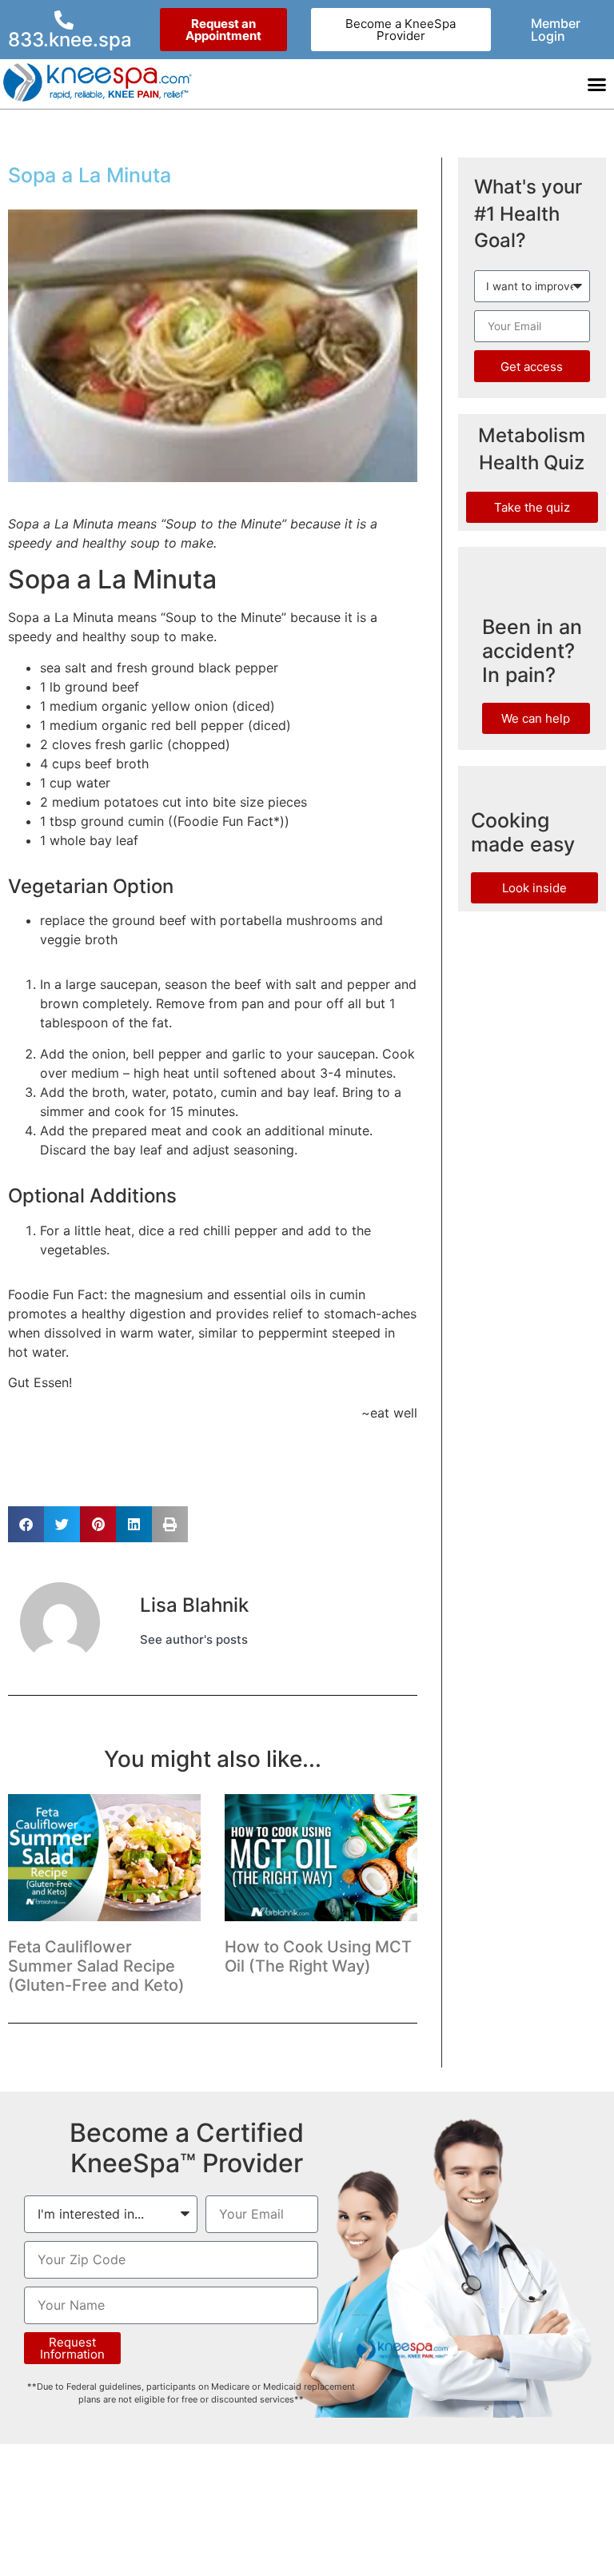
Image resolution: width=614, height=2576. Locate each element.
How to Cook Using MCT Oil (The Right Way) (318, 1956)
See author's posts (194, 1640)
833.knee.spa (70, 40)
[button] (597, 84)
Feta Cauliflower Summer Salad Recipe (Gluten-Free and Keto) (96, 1966)
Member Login (556, 30)
